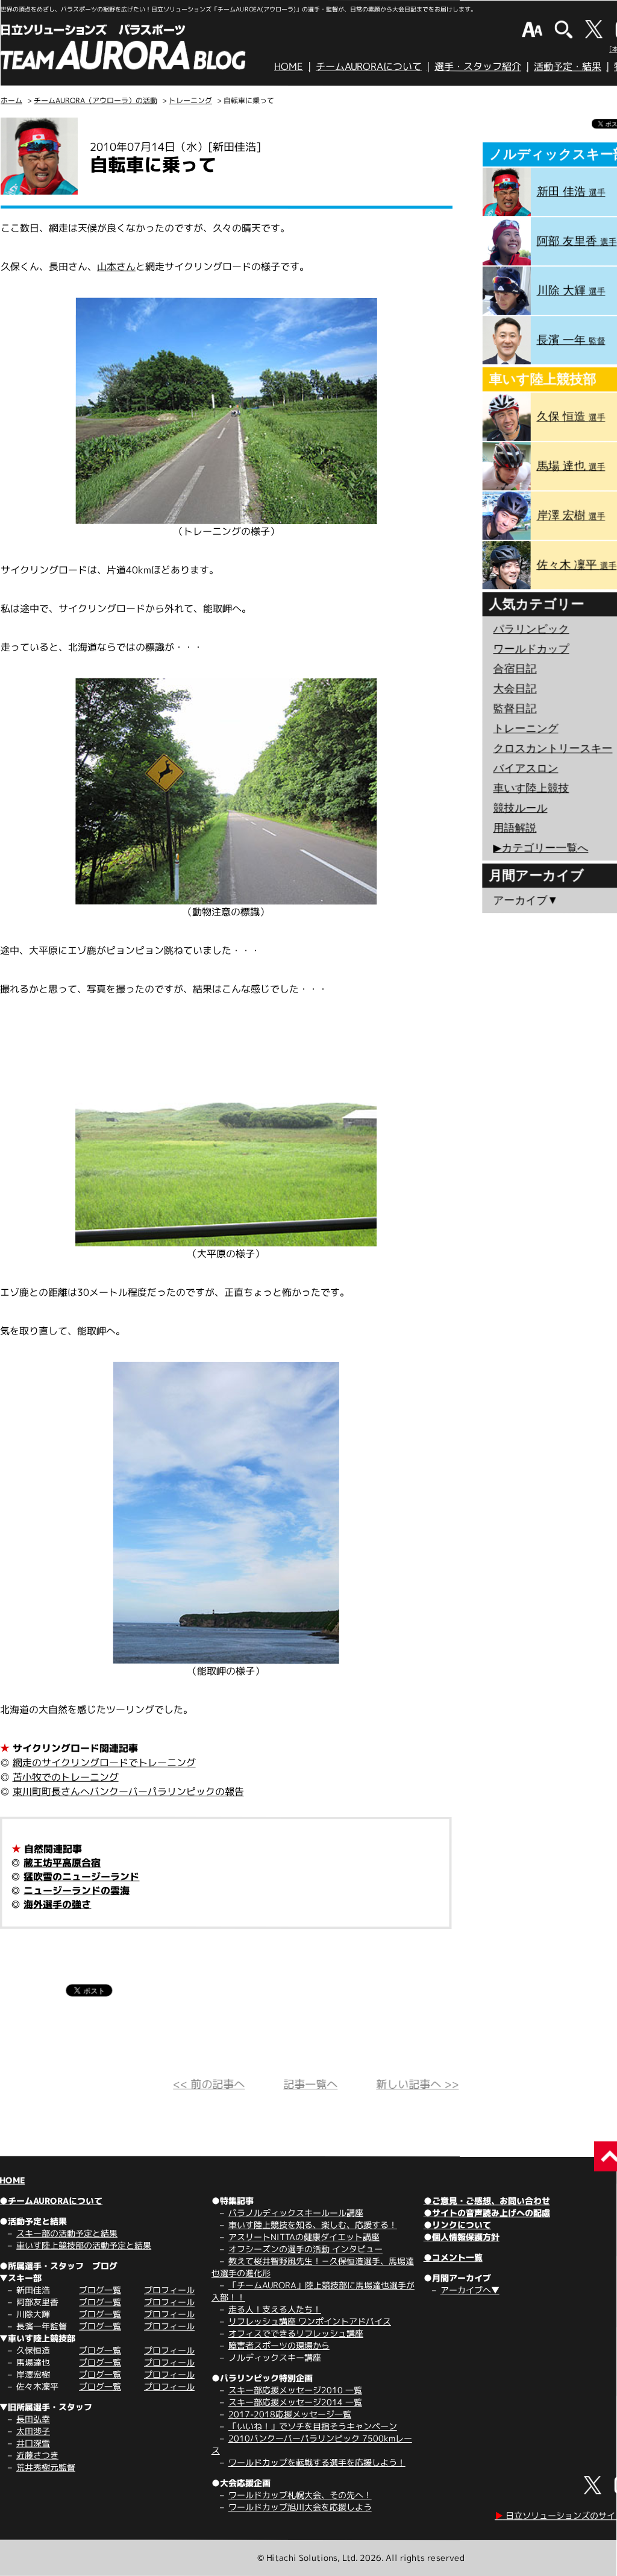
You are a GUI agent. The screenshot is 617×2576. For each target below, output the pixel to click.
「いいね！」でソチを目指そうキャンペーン (313, 2426)
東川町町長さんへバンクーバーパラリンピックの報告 (128, 1792)
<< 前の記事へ (209, 2084)
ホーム (11, 100)
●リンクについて (457, 2225)
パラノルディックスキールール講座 (296, 2213)
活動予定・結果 (568, 66)
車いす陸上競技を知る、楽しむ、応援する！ (313, 2225)
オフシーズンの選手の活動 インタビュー (305, 2249)
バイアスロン (525, 768)
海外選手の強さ (57, 1904)
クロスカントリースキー (553, 748)
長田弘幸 (33, 2419)
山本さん (116, 267)
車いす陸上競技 (531, 788)
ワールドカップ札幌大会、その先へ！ (300, 2495)
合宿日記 (515, 669)
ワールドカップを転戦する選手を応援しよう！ (317, 2462)
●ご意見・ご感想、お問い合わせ (487, 2201)
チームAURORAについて (369, 66)
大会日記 (515, 689)
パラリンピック (531, 629)
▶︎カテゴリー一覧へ (540, 848)
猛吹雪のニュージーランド (81, 1877)
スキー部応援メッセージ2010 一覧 (295, 2390)
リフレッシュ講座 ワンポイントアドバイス (310, 2321)
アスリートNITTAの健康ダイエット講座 (304, 2237)
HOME (289, 66)
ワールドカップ (531, 649)
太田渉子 (33, 2431)
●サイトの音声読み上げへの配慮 (487, 2213)
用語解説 (515, 828)
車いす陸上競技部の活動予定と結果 (84, 2245)
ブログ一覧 (100, 2290)
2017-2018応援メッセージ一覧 (290, 2414)
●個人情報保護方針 (462, 2237)
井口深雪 (33, 2443)
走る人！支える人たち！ (275, 2309)
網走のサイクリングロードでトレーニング (104, 1763)
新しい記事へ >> (417, 2084)
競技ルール (520, 808)
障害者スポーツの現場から (279, 2345)
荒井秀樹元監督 (46, 2467)
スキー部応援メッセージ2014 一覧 (295, 2402)
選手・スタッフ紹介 (478, 66)
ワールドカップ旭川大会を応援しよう (300, 2507)
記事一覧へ (310, 2084)
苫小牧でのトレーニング (66, 1777)
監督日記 (515, 709)
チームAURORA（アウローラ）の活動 (96, 100)
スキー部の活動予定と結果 (67, 2233)
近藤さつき (37, 2455)
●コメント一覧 (453, 2257)
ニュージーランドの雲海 (77, 1890)
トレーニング (190, 100)
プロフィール (169, 2290)
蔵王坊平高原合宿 (62, 1863)
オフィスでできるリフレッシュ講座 (296, 2333)
